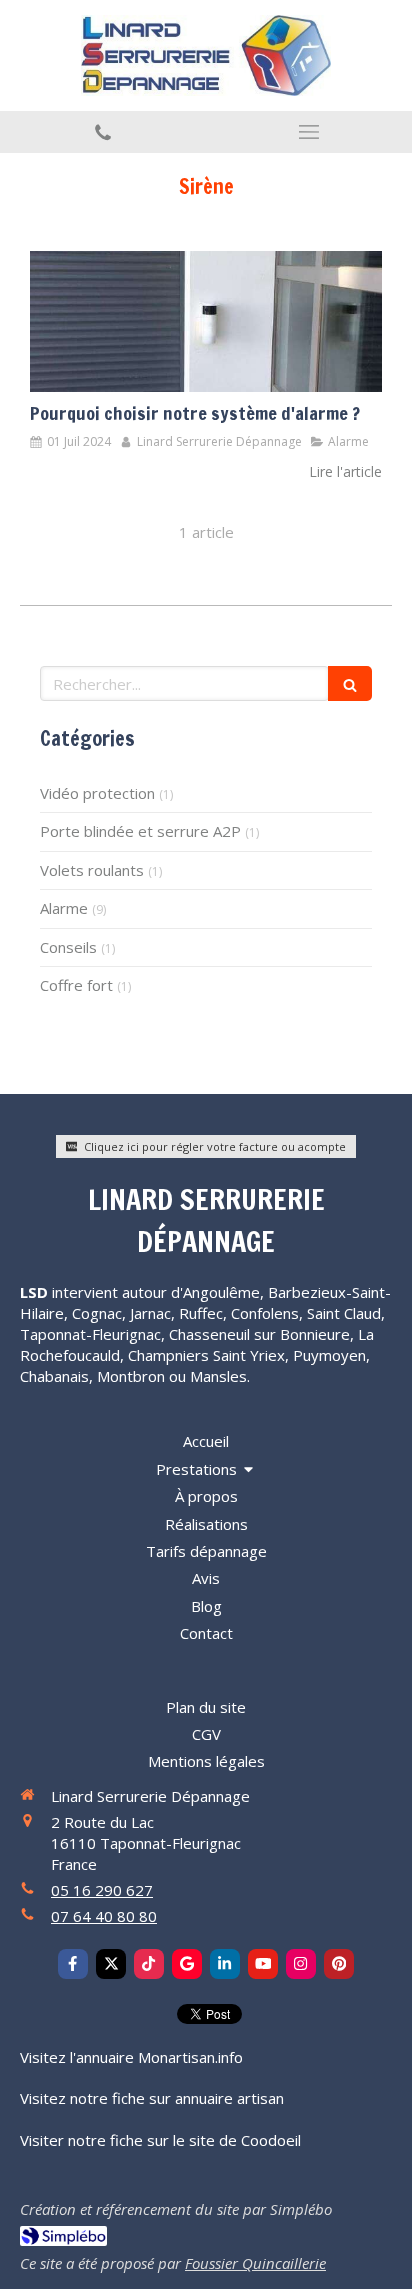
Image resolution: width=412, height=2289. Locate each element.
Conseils (68, 947)
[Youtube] (263, 1964)
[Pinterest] (339, 1964)
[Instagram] (301, 1964)
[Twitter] (111, 1964)
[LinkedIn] (225, 1964)
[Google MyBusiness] (187, 1964)
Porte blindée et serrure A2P (140, 831)
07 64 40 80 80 (104, 1916)
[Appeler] (103, 132)
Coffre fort (76, 985)
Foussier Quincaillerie (255, 2263)
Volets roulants (92, 870)
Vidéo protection (97, 793)
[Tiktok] (149, 1964)
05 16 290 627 (102, 1890)
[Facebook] (73, 1964)
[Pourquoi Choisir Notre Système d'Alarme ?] (206, 321)
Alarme (64, 908)
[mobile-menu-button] (309, 132)
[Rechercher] (350, 683)
